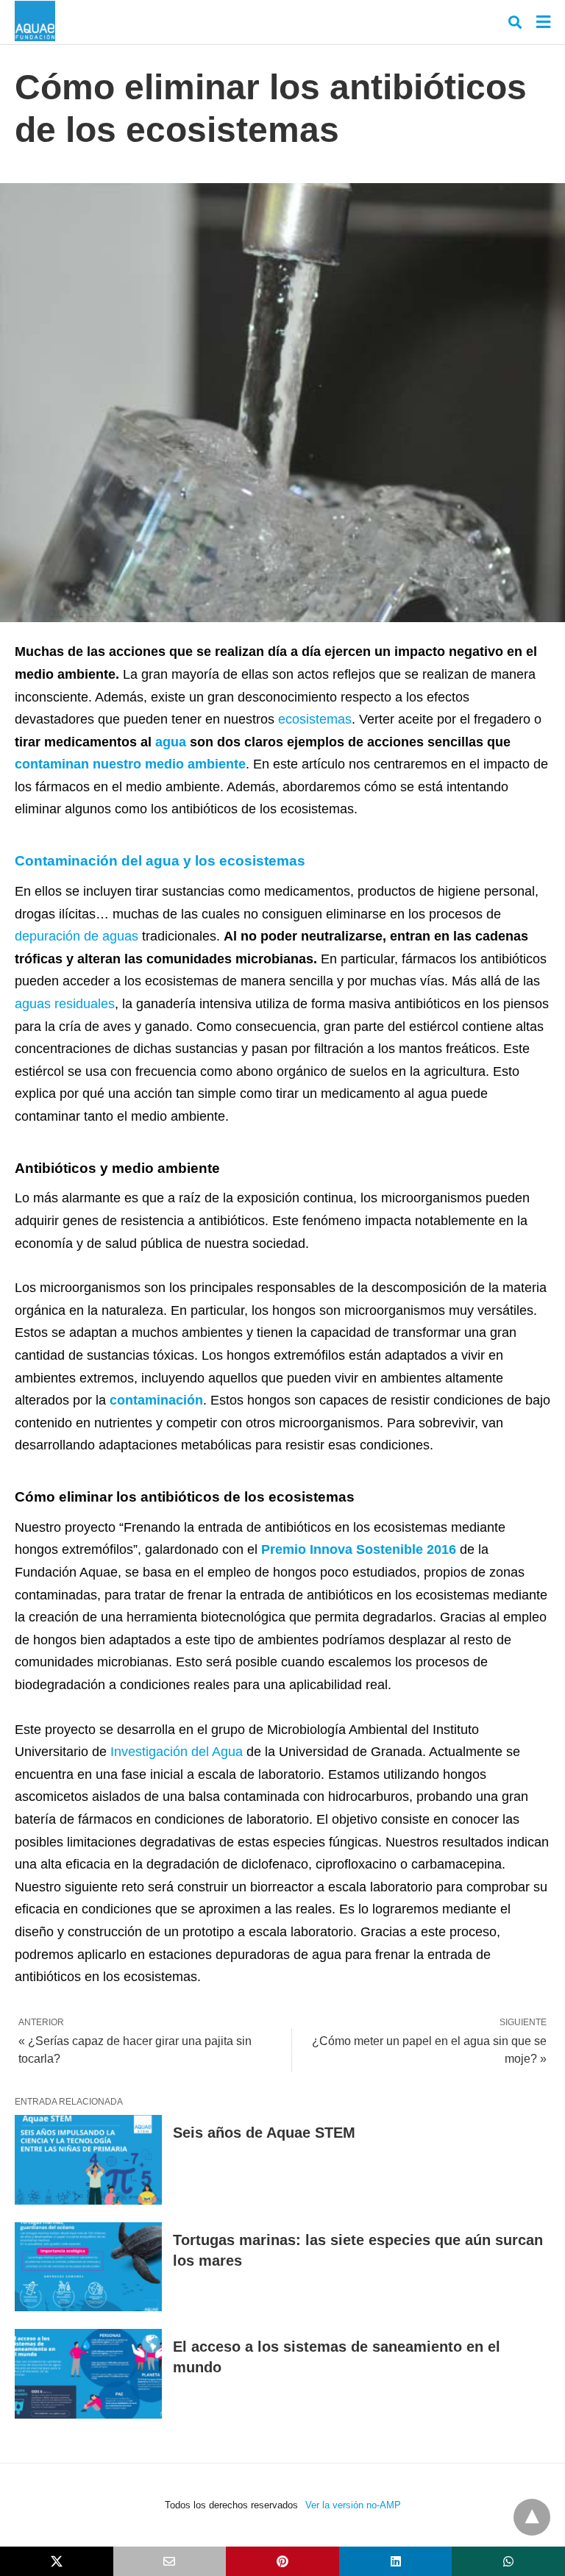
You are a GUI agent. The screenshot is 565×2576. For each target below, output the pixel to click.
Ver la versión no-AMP (353, 2505)
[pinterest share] (282, 2561)
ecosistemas (315, 719)
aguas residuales (65, 1004)
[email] (170, 2561)
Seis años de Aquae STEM (264, 2133)
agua (171, 742)
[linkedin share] (396, 2561)
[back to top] (532, 2517)
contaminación (156, 1400)
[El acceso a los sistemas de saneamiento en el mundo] (88, 2374)
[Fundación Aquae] (35, 21)
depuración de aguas (77, 936)
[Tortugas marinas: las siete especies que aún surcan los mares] (88, 2267)
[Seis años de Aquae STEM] (88, 2160)
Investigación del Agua (177, 1752)
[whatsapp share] (508, 2561)
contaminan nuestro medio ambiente (130, 764)
